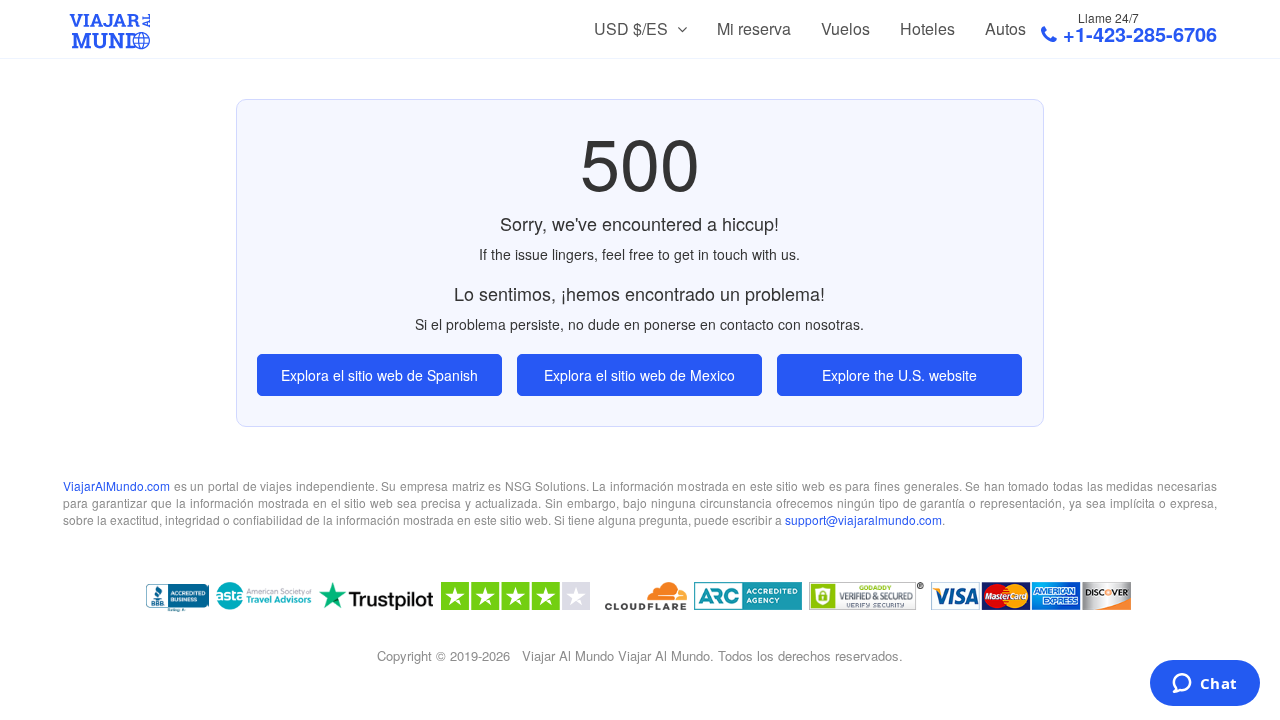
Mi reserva (754, 29)
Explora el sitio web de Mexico (639, 375)
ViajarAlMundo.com (116, 485)
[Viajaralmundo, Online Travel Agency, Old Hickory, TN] (177, 599)
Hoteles (927, 29)
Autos (1005, 29)
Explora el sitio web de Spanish (379, 375)
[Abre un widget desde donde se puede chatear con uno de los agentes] (1204, 685)
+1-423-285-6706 (1140, 34)
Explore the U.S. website (899, 375)
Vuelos (845, 29)
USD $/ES (633, 29)
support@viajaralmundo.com (863, 519)
